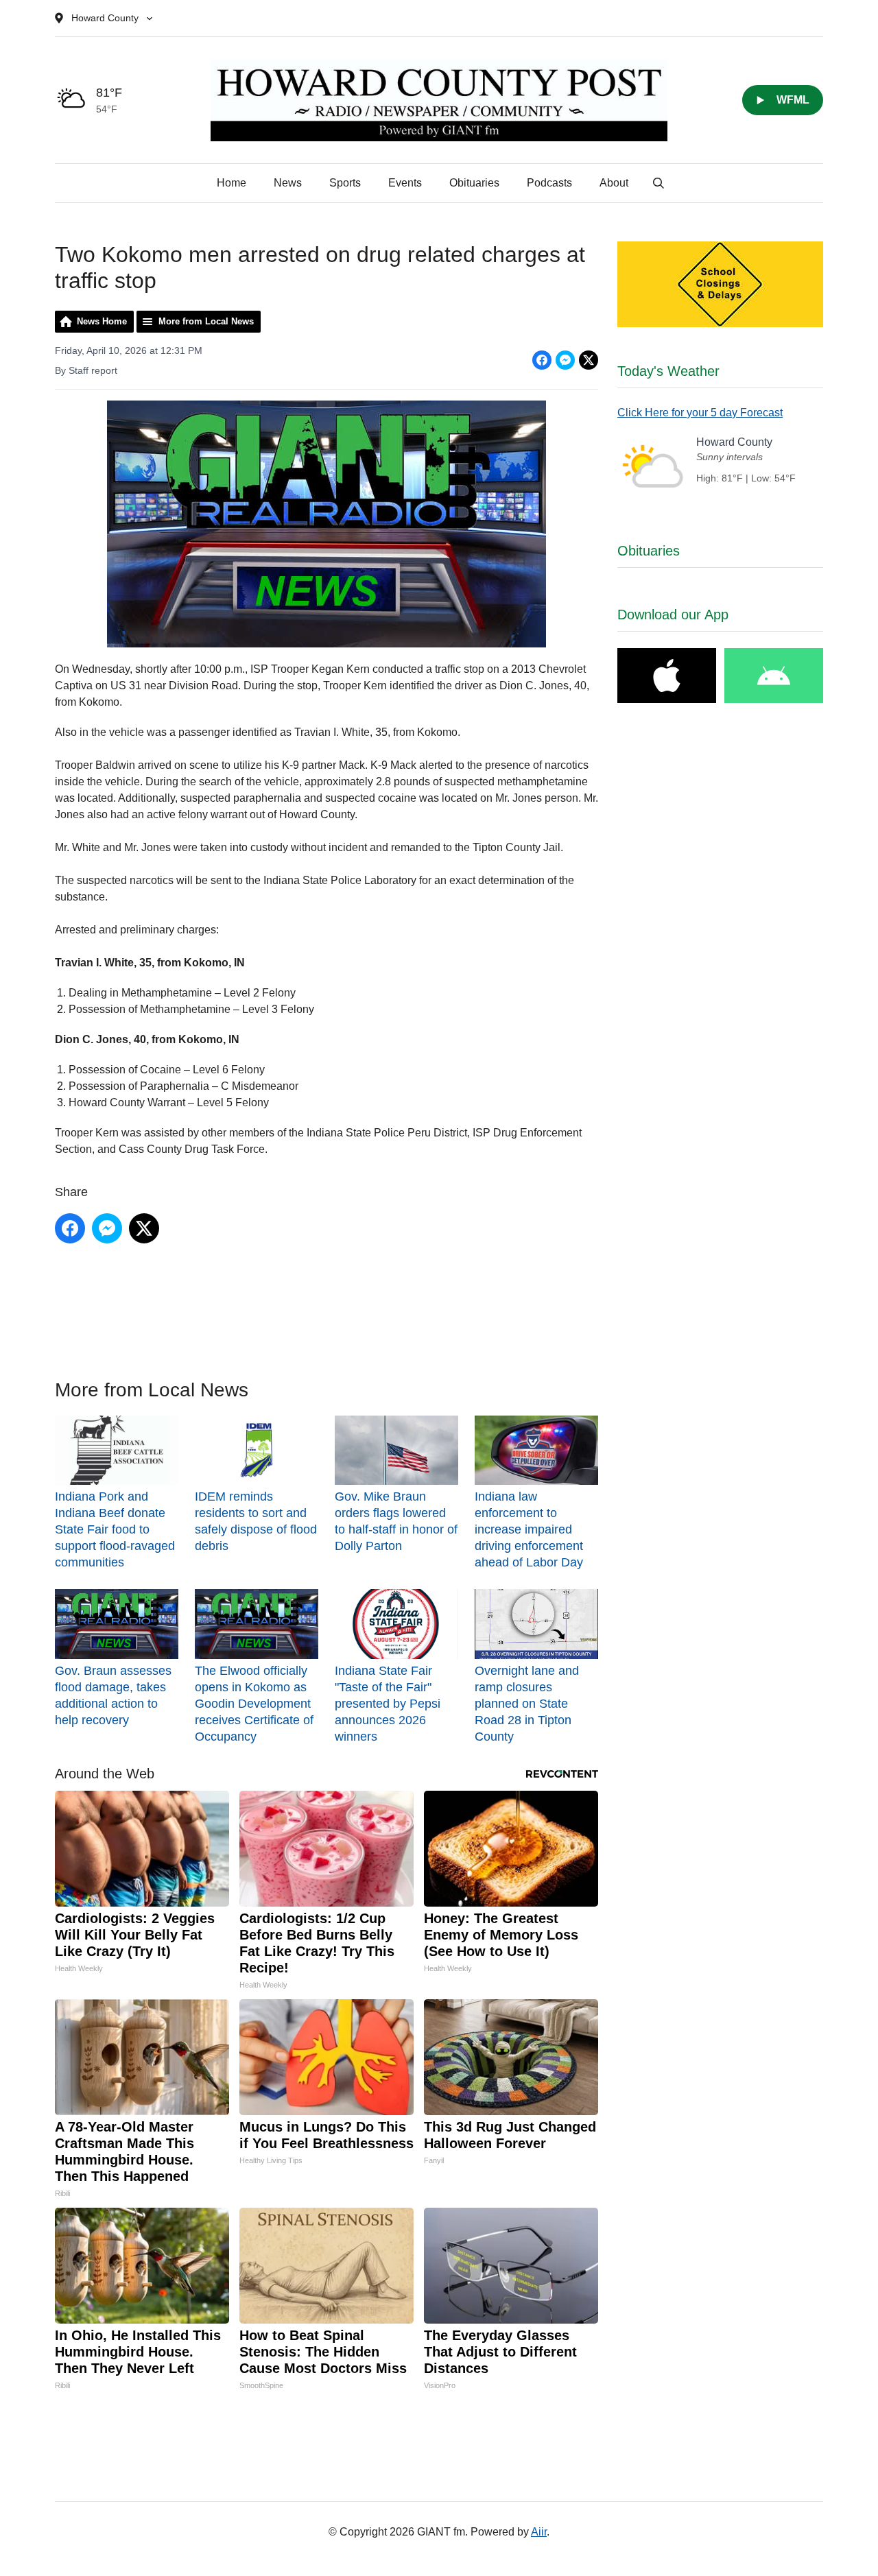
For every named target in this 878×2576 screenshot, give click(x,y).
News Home (102, 321)
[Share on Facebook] (542, 360)
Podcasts (549, 183)
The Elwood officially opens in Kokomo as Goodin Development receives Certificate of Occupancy (254, 1703)
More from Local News (206, 321)
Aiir (539, 2532)
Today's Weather (668, 371)
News (288, 183)
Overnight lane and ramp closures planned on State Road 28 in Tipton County (527, 1703)
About (614, 183)
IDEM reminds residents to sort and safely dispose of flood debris (256, 1521)
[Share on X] (589, 360)
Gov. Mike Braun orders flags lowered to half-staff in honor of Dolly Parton (396, 1521)
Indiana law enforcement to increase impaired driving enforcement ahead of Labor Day (529, 1529)
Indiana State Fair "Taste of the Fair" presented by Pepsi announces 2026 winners (388, 1703)
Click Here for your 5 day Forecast (700, 413)
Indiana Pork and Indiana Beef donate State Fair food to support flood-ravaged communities (115, 1529)
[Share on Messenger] (565, 360)
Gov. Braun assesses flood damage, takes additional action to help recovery (113, 1695)
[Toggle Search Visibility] (658, 183)
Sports (345, 183)
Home (232, 183)
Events (405, 183)
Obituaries (474, 183)
